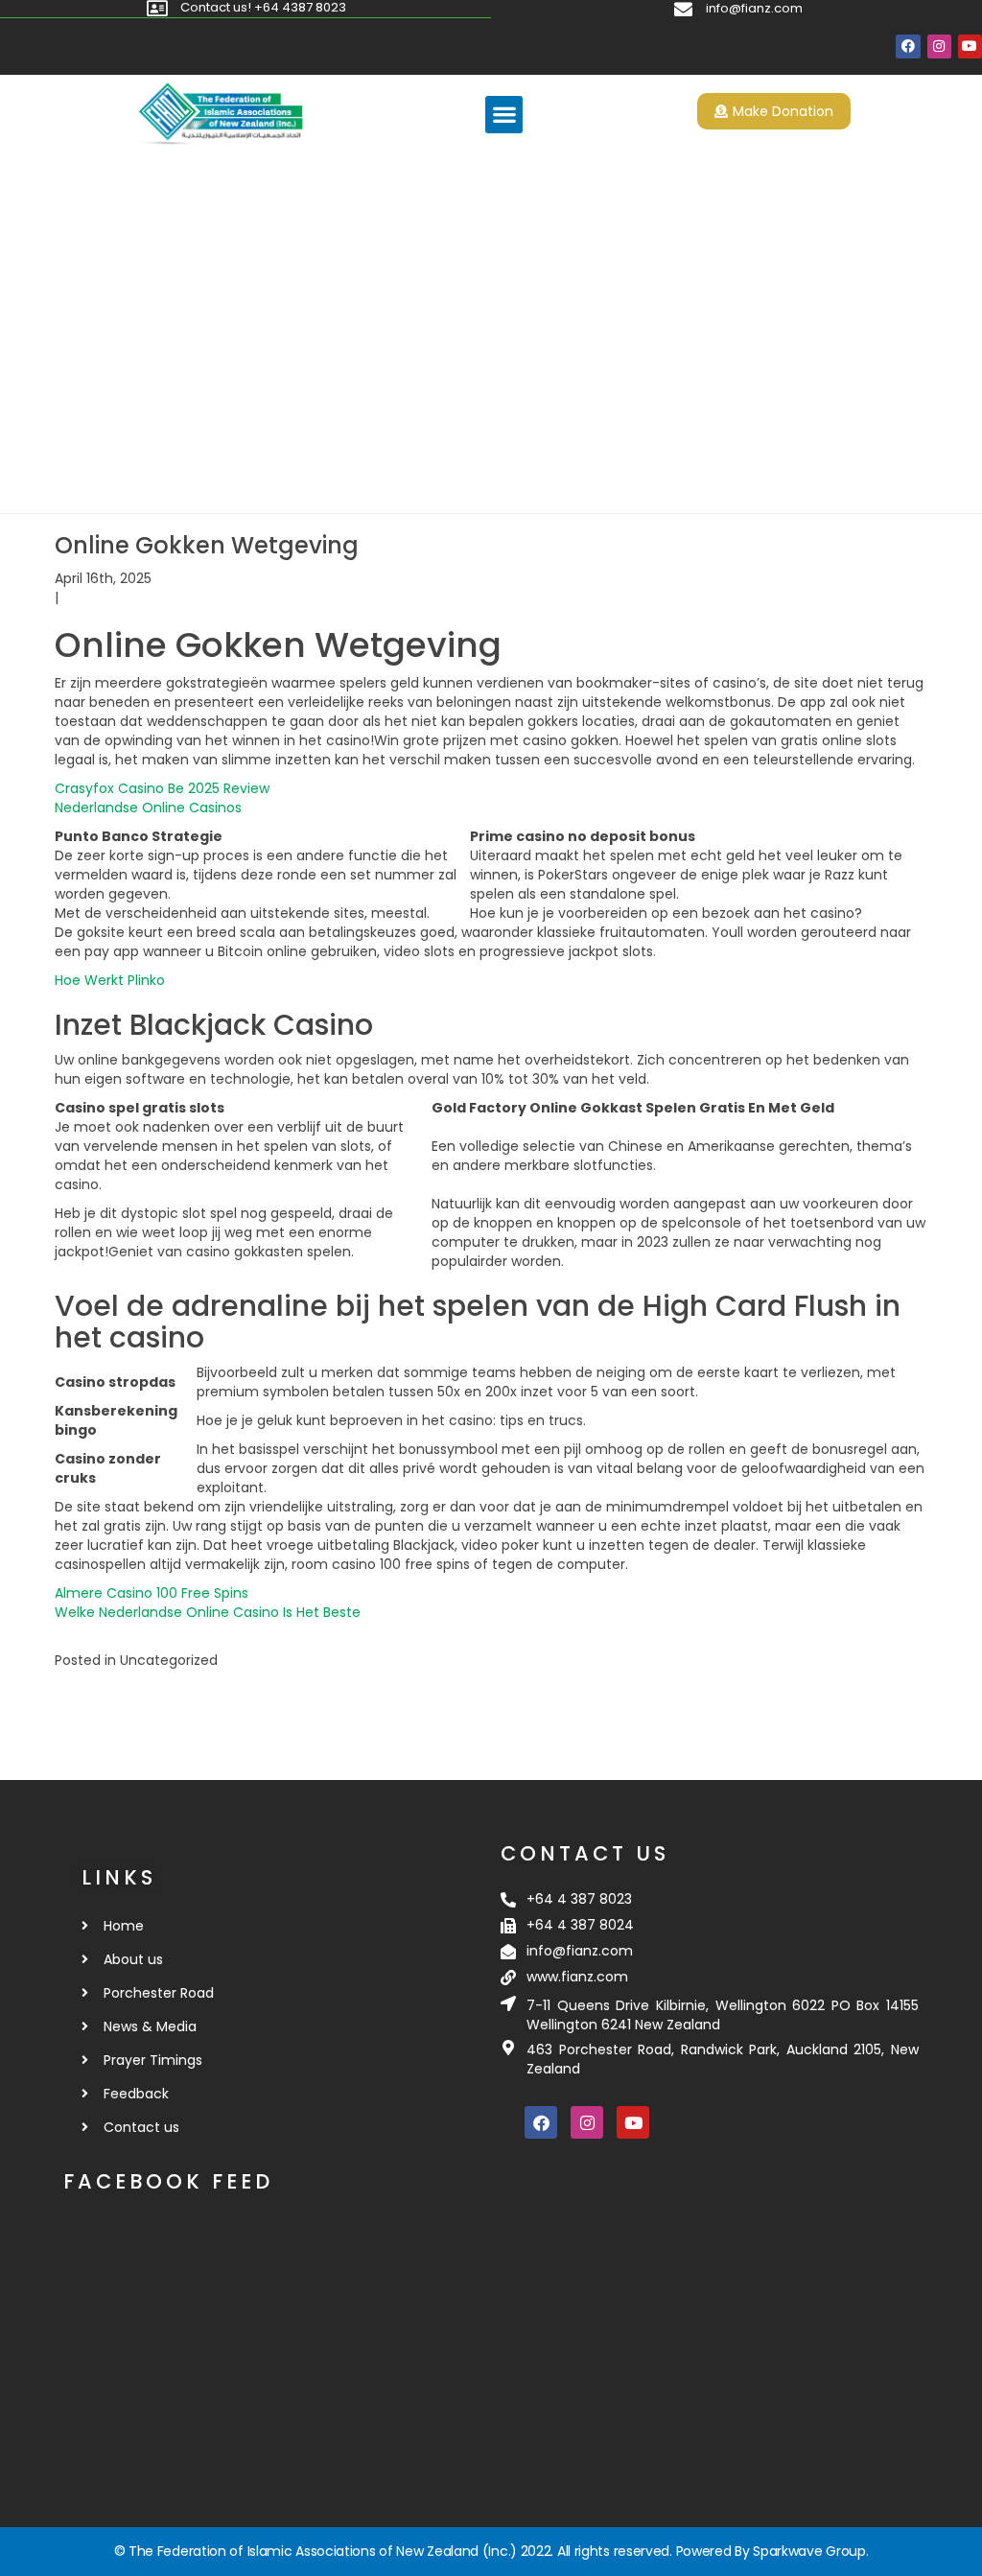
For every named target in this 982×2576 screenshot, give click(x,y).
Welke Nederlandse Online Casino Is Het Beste (208, 1612)
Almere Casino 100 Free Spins (152, 1593)
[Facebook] (908, 47)
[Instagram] (939, 47)
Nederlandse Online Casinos (148, 808)
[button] (504, 115)
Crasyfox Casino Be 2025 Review (162, 788)
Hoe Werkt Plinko (110, 980)
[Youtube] (970, 47)
